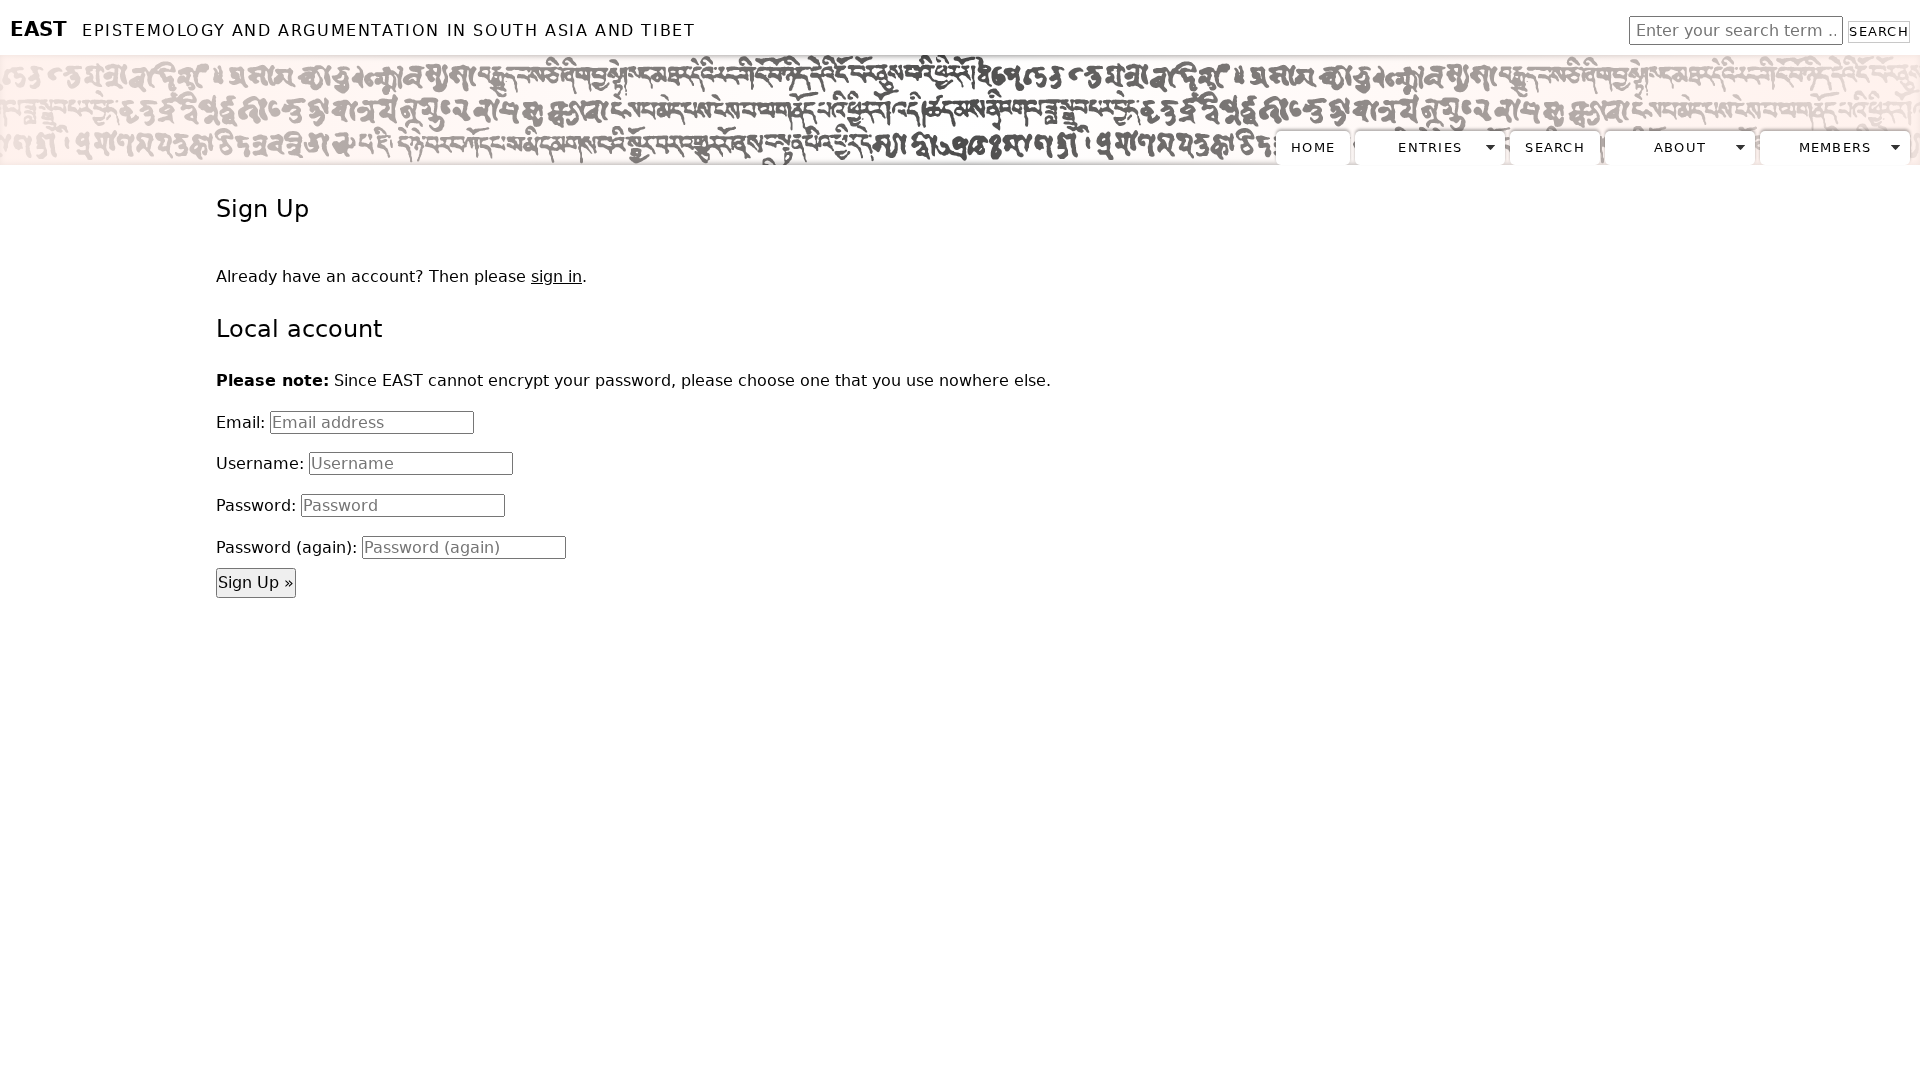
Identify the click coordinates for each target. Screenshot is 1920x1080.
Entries (1430, 147)
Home (1313, 147)
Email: (240, 422)
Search (1879, 31)
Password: (256, 505)
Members (1835, 147)
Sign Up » (256, 582)
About (1680, 147)
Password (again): (286, 547)
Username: (260, 463)
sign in (556, 276)
